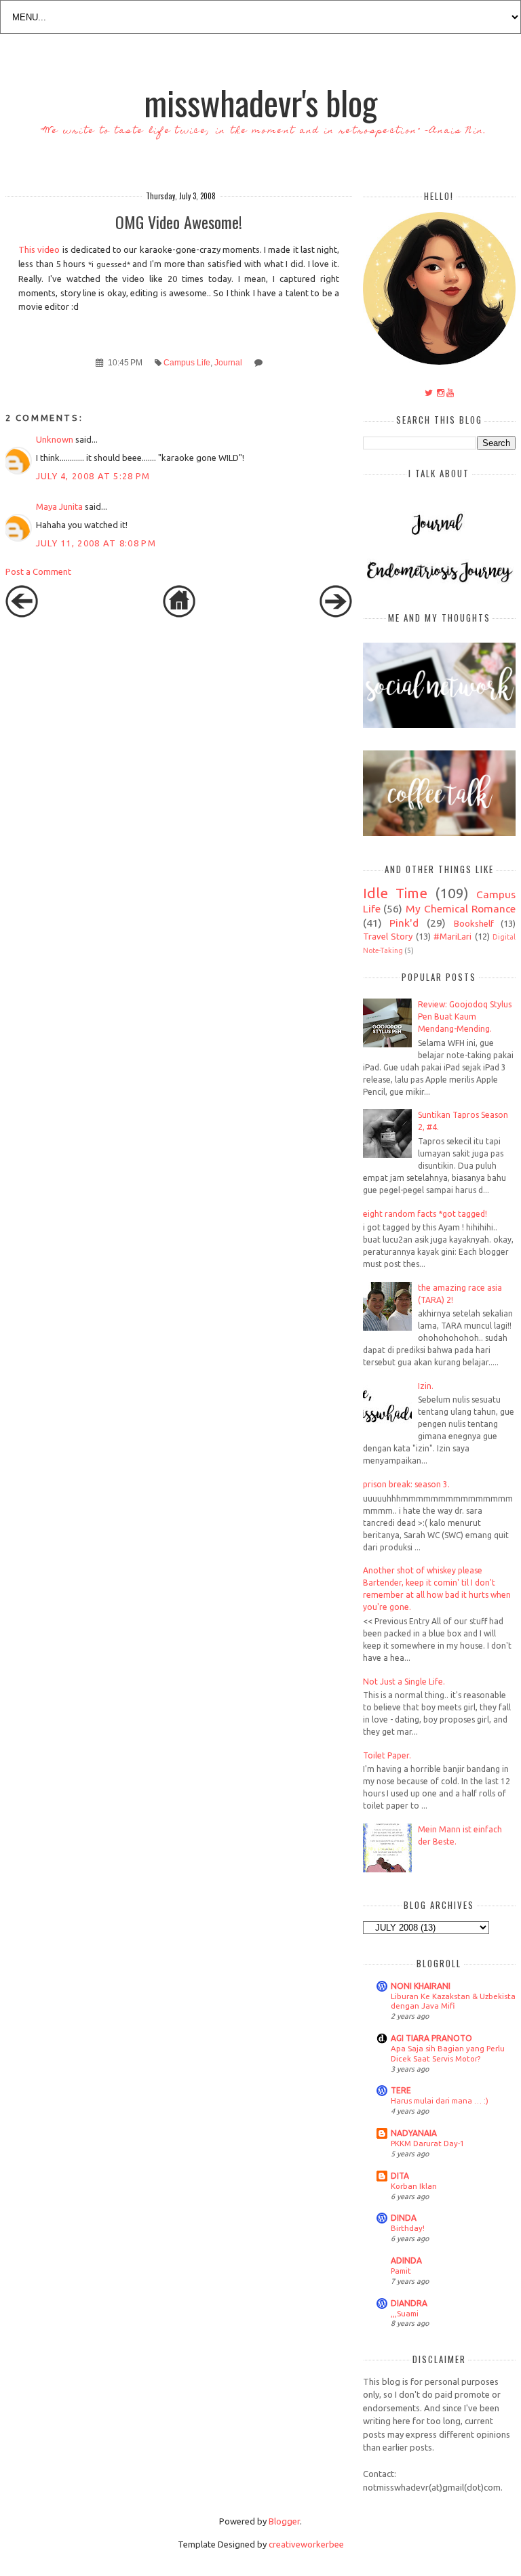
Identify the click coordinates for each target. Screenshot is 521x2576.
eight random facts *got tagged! (425, 1214)
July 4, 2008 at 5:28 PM (93, 476)
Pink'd (404, 923)
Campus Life (187, 362)
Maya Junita (59, 506)
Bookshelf (474, 923)
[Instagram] (441, 393)
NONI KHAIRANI (421, 1986)
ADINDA (406, 2260)
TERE (401, 2090)
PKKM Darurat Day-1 (427, 2143)
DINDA (404, 2218)
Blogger (284, 2521)
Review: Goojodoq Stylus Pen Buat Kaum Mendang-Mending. (465, 1017)
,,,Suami (405, 2313)
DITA (400, 2176)
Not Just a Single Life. (404, 1682)
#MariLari (452, 936)
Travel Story (388, 936)
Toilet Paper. (387, 1755)
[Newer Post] (22, 614)
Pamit (401, 2271)
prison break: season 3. (406, 1484)
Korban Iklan (414, 2186)
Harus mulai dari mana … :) (440, 2100)
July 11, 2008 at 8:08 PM (96, 543)
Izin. (426, 1386)
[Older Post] (336, 614)
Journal (228, 362)
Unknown (55, 439)
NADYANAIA (414, 2133)
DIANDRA (409, 2303)
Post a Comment (38, 571)
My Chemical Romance (461, 908)
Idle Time (395, 893)
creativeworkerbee (306, 2544)
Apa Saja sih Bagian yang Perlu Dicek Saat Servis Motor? (448, 2053)
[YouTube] (450, 393)
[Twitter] (429, 393)
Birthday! (408, 2228)
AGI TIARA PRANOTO (431, 2038)
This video (39, 249)
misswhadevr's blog (260, 102)
